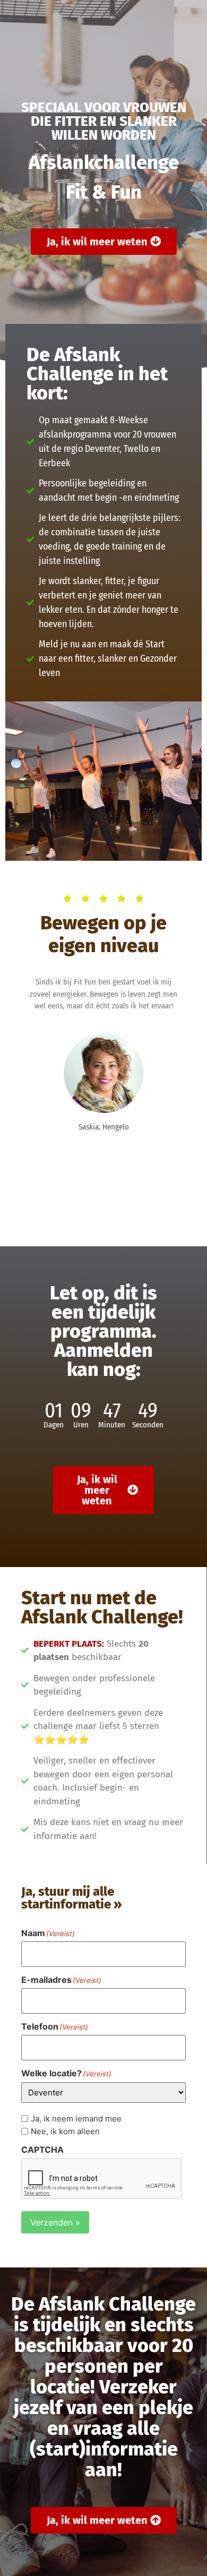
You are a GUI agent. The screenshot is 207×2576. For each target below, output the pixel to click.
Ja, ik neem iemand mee (76, 2119)
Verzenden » (55, 2222)
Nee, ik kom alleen (65, 2131)
